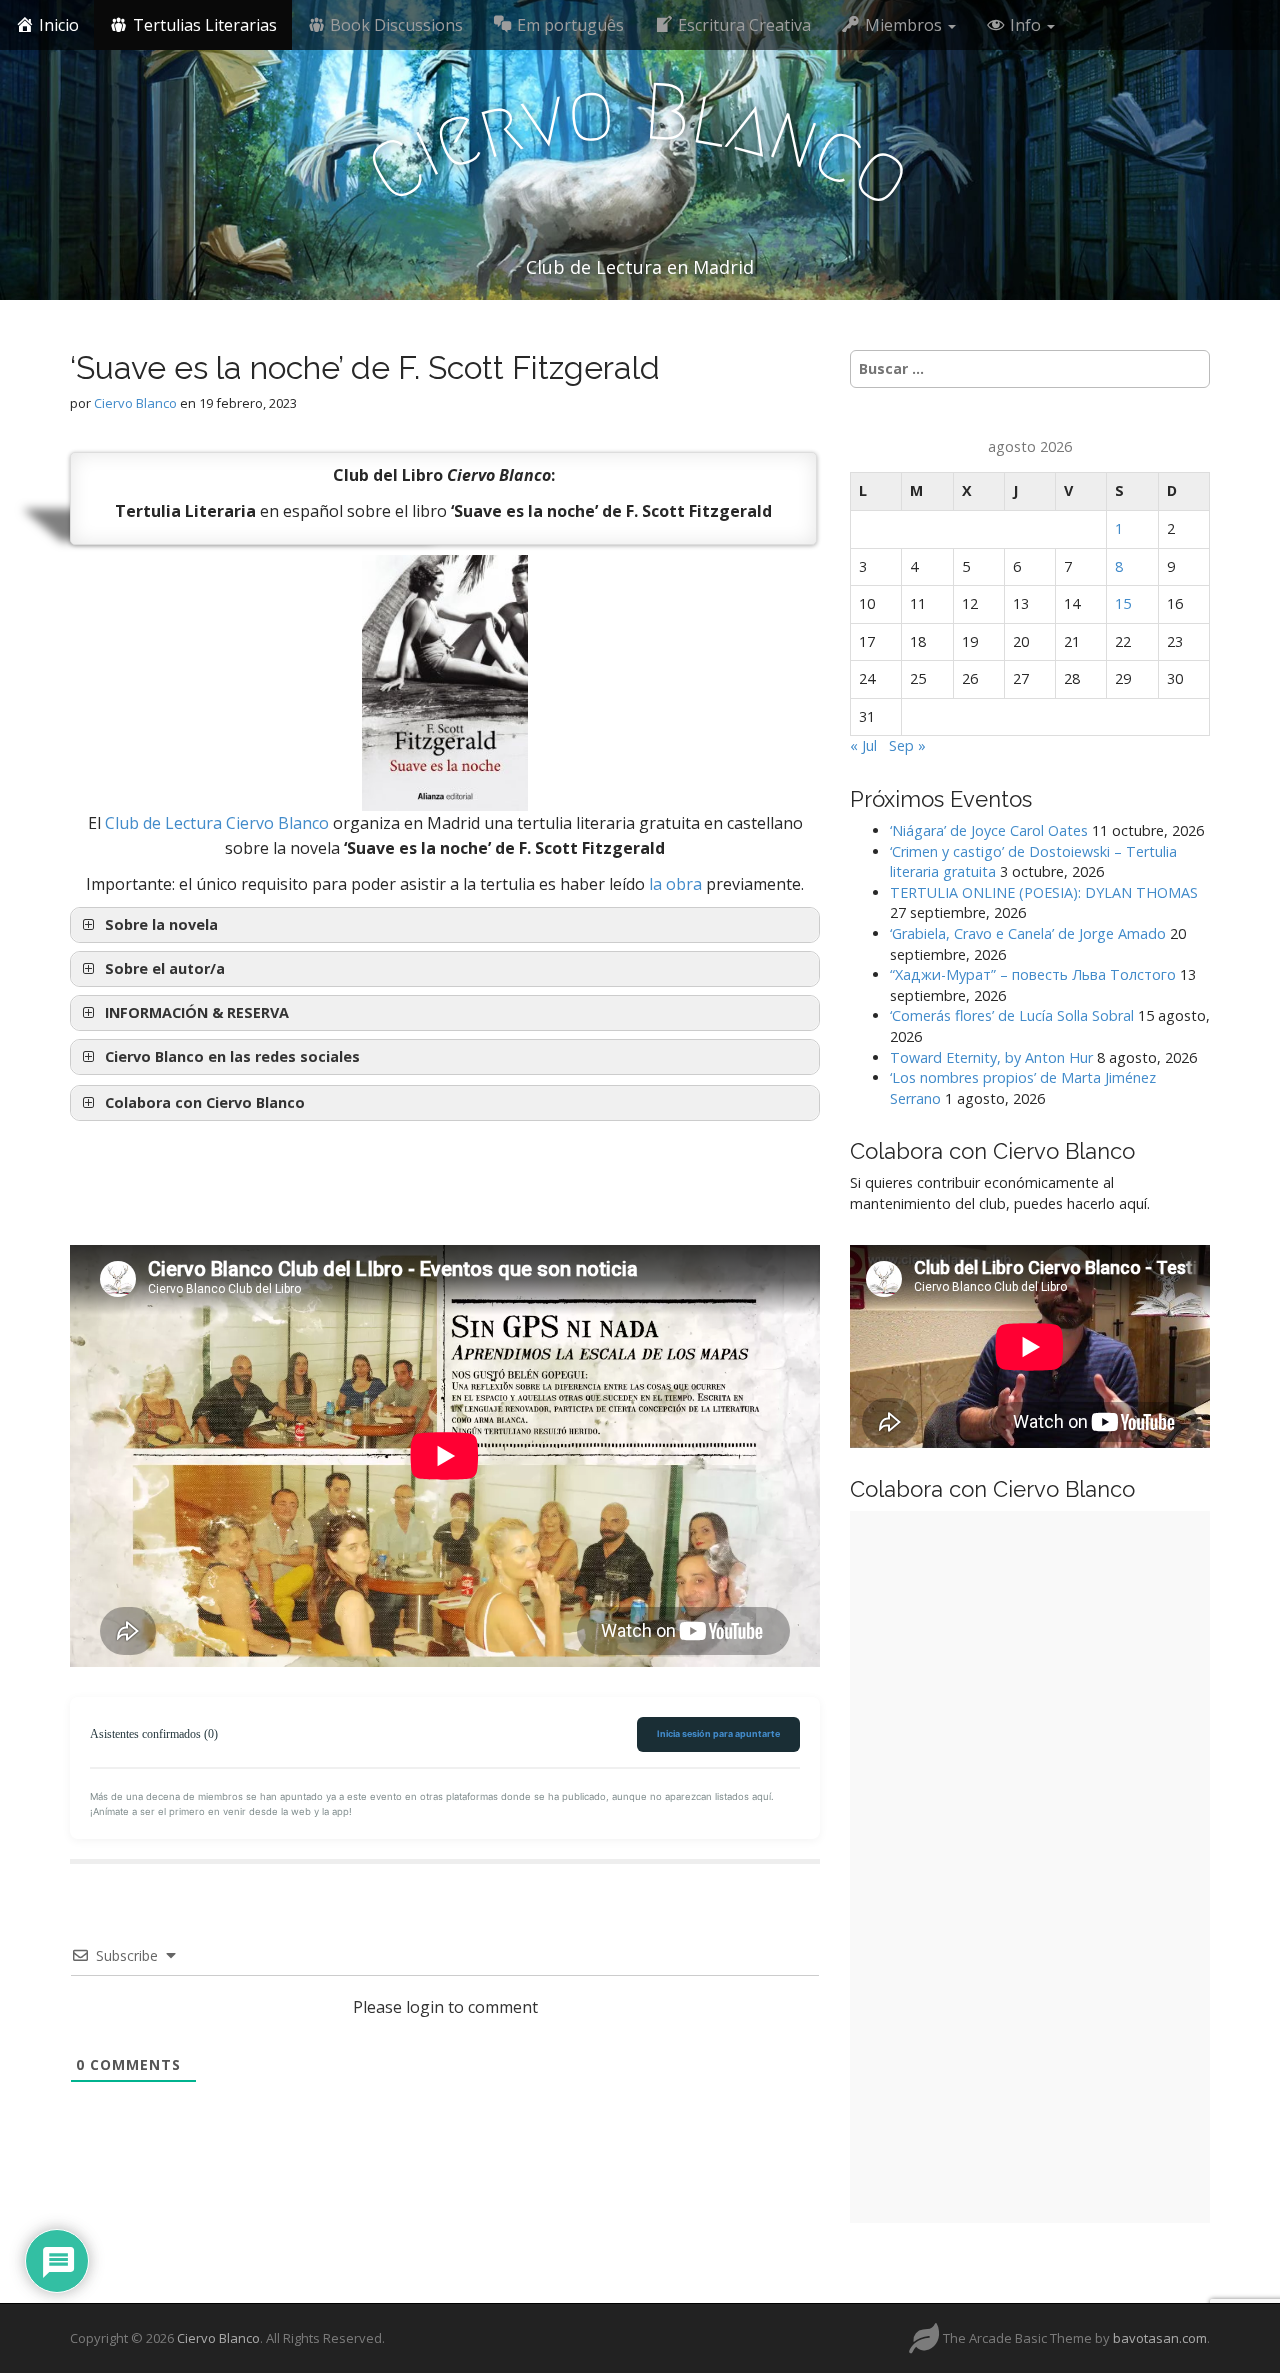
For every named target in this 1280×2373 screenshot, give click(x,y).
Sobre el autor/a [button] (165, 968)
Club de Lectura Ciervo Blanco (217, 823)
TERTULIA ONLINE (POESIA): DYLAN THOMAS (1044, 892)
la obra (675, 884)
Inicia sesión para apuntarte (718, 1733)
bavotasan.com (1160, 2338)
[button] (445, 1013)
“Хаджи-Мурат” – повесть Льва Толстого (1033, 974)
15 (1123, 603)
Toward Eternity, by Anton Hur (991, 1057)
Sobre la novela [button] (161, 924)
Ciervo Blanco (135, 403)
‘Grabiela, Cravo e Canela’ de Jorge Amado (1028, 933)
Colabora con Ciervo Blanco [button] (205, 1102)
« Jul (863, 745)
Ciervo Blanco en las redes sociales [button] (232, 1056)
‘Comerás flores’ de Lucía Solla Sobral (1012, 1015)
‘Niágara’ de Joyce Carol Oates (989, 830)
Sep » (907, 745)
